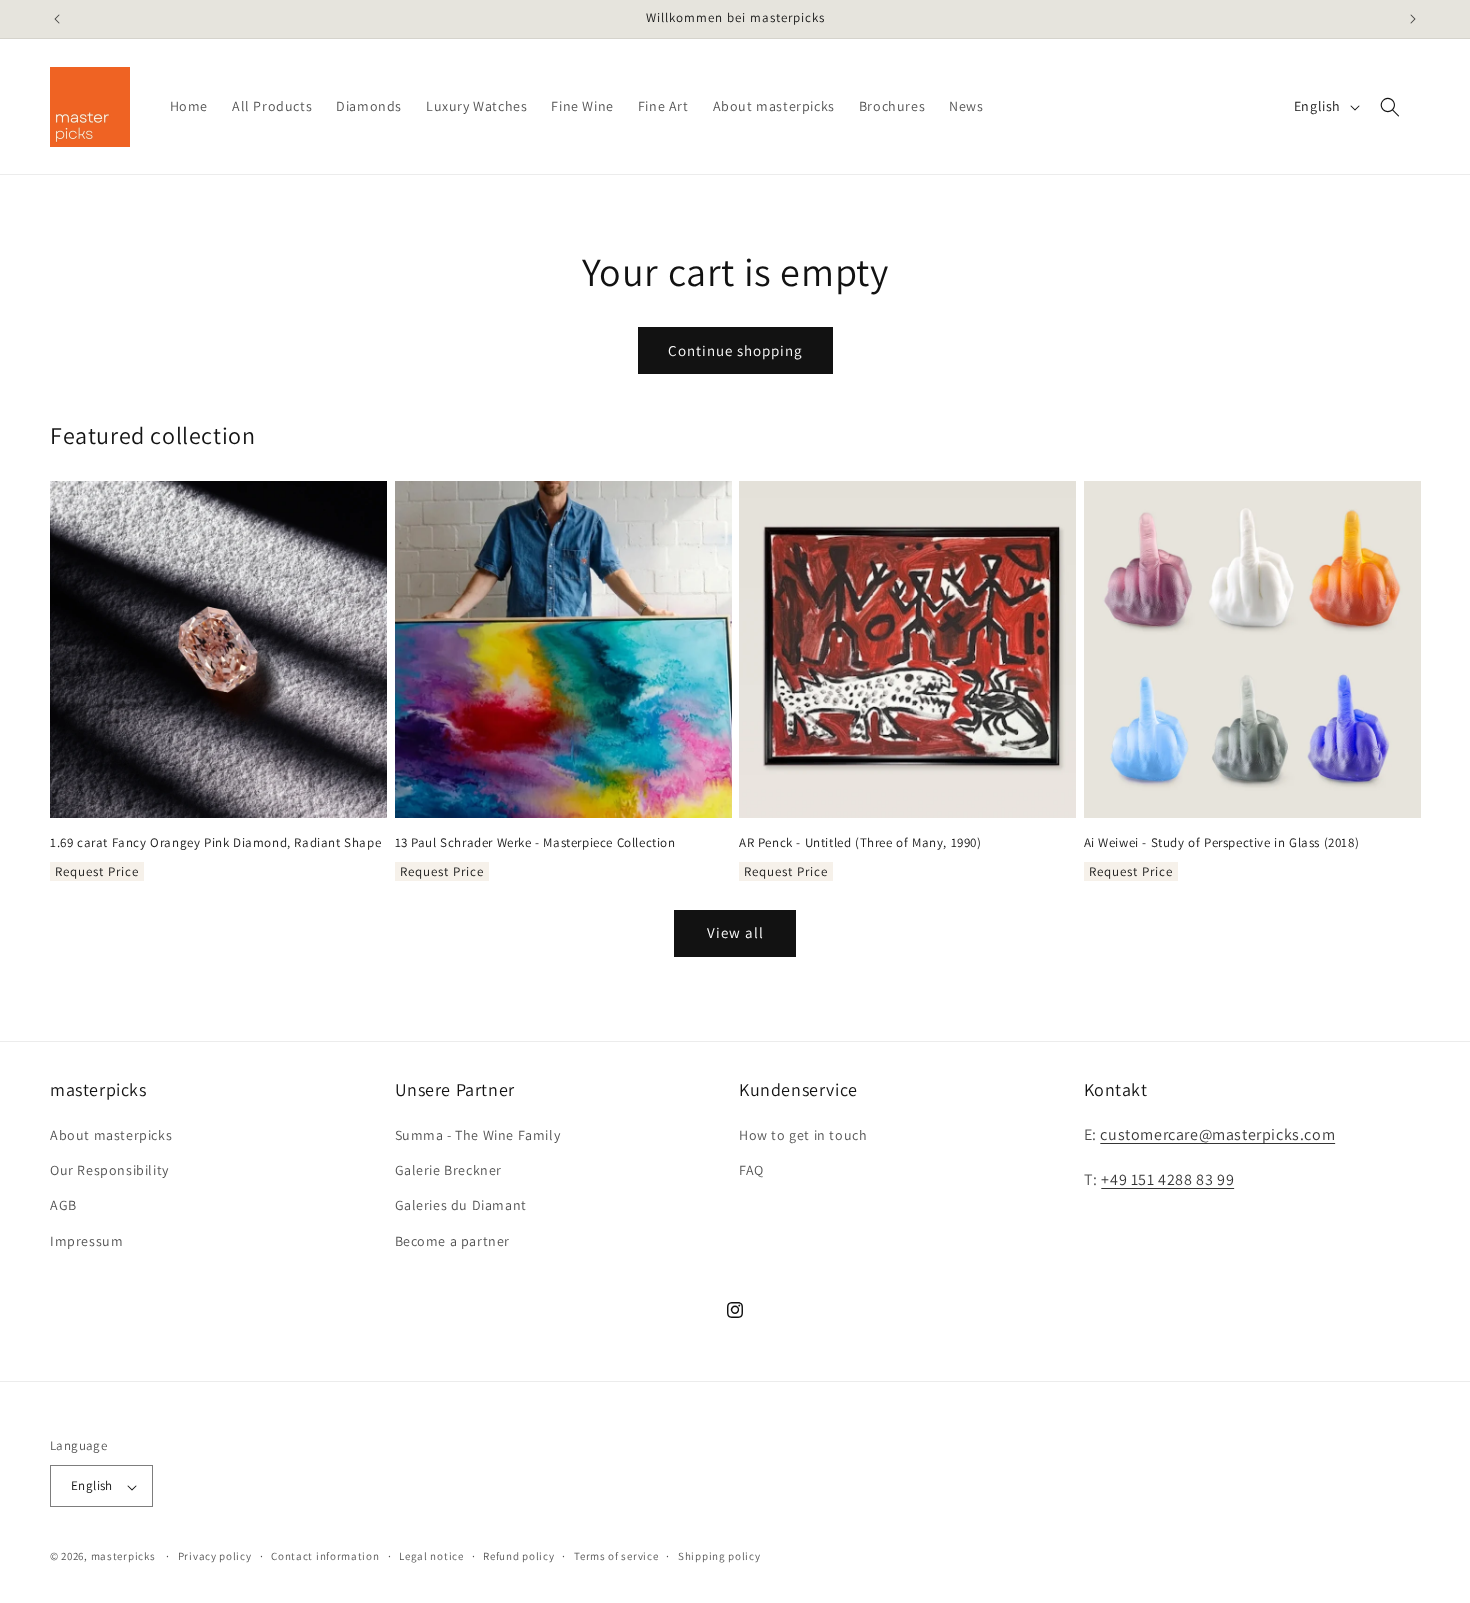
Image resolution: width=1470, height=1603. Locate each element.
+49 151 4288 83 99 (1167, 1179)
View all (735, 932)
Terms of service (616, 1556)
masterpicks (123, 1557)
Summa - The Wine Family (478, 1135)
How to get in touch (803, 1135)
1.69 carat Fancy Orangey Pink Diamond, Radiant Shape (215, 843)
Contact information (325, 1556)
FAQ (751, 1171)
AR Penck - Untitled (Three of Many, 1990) (860, 843)
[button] (1390, 107)
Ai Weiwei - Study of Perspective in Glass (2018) (1222, 843)
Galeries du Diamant (461, 1206)
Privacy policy (215, 1556)
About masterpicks (111, 1135)
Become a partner (453, 1241)
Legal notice (431, 1556)
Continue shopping (735, 350)
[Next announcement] (1413, 19)
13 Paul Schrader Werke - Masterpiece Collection (535, 843)
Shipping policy (719, 1556)
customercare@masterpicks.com (1217, 1134)
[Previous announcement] (57, 19)
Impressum (86, 1241)
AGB (63, 1206)
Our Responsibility (109, 1171)
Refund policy (518, 1556)
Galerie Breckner (449, 1171)
